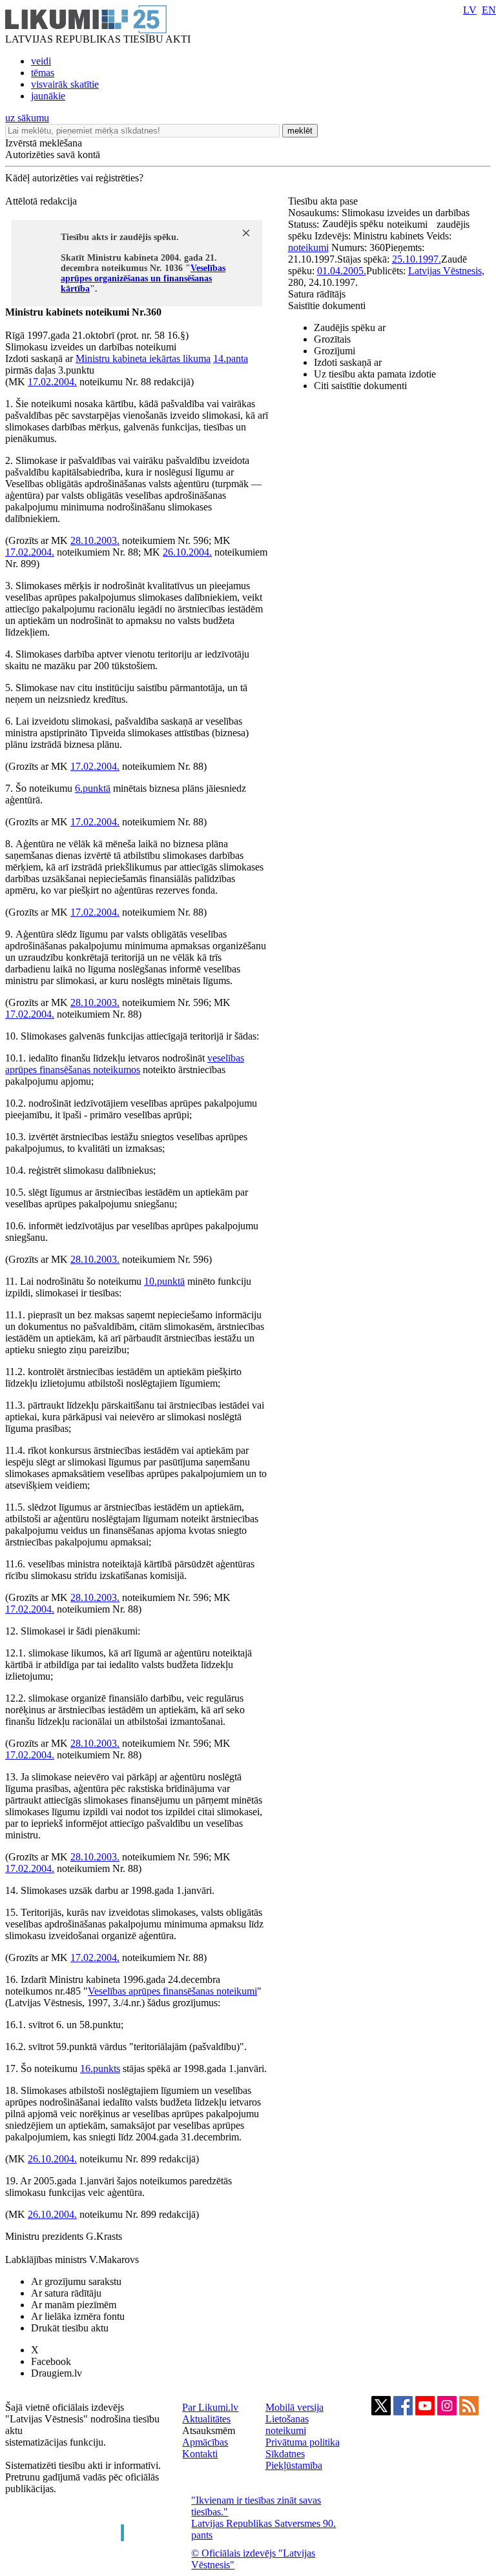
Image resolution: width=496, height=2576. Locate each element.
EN (489, 10)
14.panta (231, 358)
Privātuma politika (303, 2442)
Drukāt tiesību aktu (70, 2328)
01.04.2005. (342, 271)
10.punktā (164, 1281)
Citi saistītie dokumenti (360, 386)
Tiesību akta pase (324, 201)
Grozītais (332, 339)
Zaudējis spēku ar (350, 327)
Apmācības (205, 2442)
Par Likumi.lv (210, 2407)
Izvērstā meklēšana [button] (44, 143)
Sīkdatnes (285, 2454)
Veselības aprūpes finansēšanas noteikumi (172, 1991)
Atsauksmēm (209, 2430)
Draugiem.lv (57, 2373)
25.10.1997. (417, 259)
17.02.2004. (52, 382)
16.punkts (100, 2068)
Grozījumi (335, 351)
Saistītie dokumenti (327, 306)
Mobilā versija (294, 2407)
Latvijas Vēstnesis (445, 271)
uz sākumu (27, 118)
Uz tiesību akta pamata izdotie (375, 374)
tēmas (43, 73)
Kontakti (200, 2454)
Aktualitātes (206, 2419)
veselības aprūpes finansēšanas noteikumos (125, 1064)
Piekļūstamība (294, 2465)
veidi (41, 61)
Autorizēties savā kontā (53, 155)
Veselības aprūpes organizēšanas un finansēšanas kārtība (143, 278)
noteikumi (308, 247)
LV (470, 10)
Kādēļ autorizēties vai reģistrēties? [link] (74, 178)
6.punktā (93, 788)
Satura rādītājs (317, 294)
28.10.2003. (95, 540)
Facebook (51, 2361)
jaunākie (48, 96)
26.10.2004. (187, 552)
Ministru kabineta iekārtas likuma (143, 358)
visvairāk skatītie (65, 84)
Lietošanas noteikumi (287, 2425)
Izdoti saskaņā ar (348, 362)
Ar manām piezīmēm (74, 2305)
